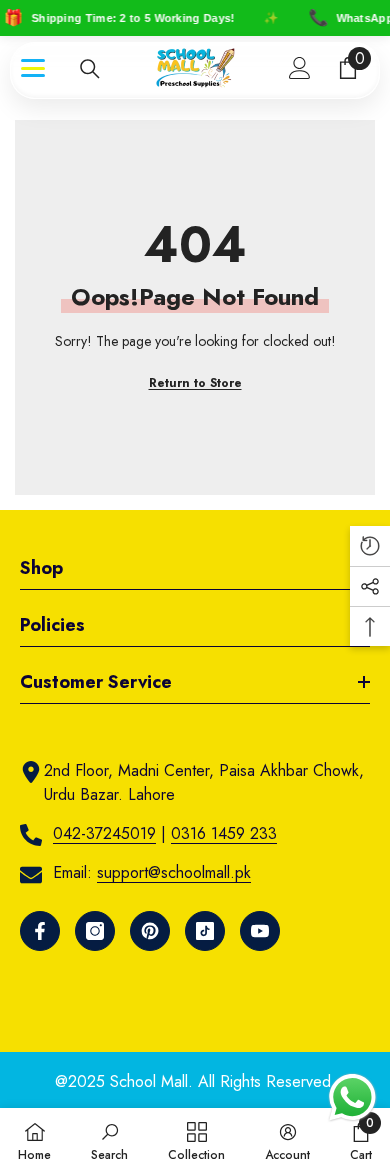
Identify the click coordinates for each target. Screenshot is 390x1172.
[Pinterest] (150, 931)
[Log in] (300, 68)
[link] (109, 1140)
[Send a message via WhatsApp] (352, 1097)
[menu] (33, 68)
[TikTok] (205, 931)
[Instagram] (95, 931)
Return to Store (195, 383)
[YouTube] (260, 931)
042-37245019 (104, 833)
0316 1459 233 (224, 833)
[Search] (90, 69)
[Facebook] (40, 931)
